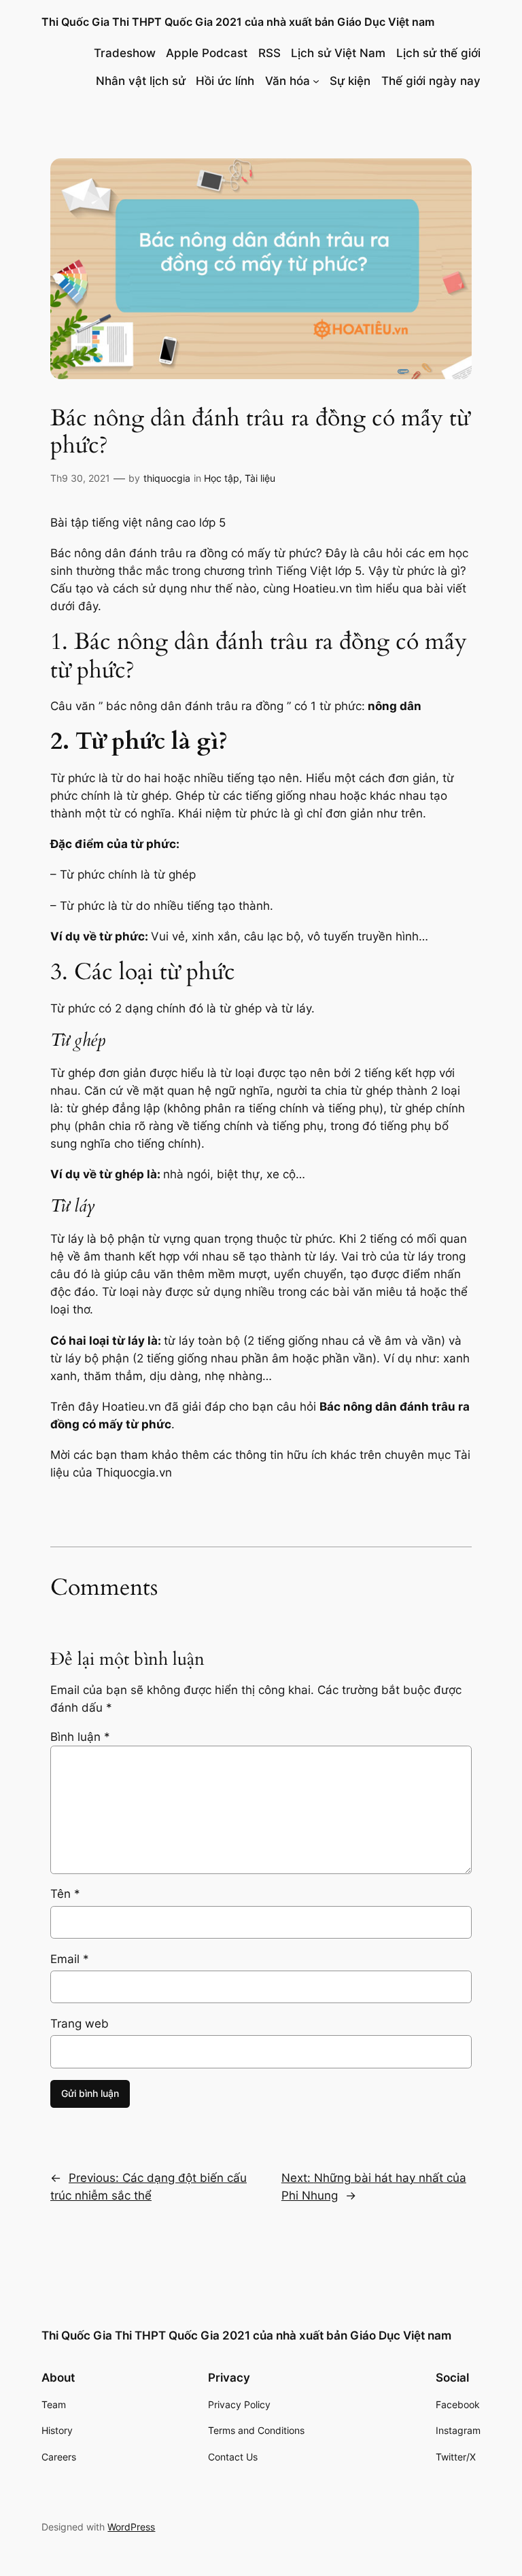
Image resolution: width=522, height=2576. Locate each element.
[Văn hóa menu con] (316, 81)
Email (70, 1959)
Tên (65, 1894)
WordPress (131, 2527)
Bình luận (80, 1737)
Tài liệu (260, 478)
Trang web (80, 2024)
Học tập (222, 478)
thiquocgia (167, 478)
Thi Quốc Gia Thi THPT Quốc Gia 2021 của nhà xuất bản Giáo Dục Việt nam (238, 22)
